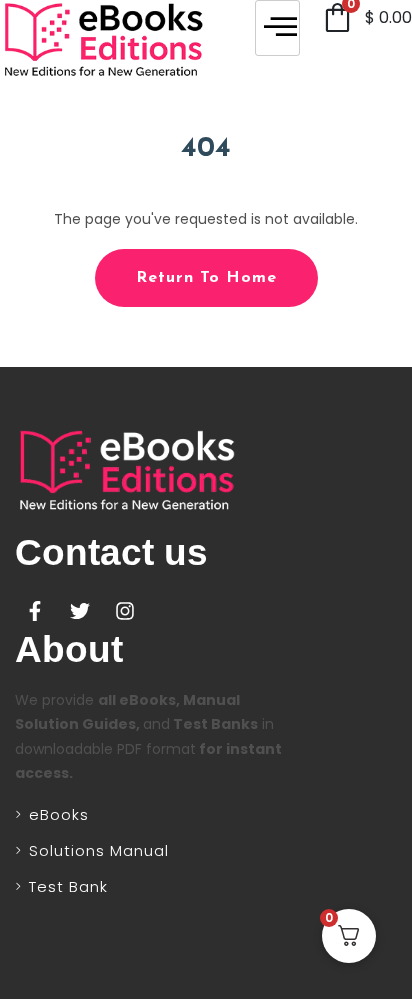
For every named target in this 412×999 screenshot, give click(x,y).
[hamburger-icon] (277, 28)
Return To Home (206, 278)
